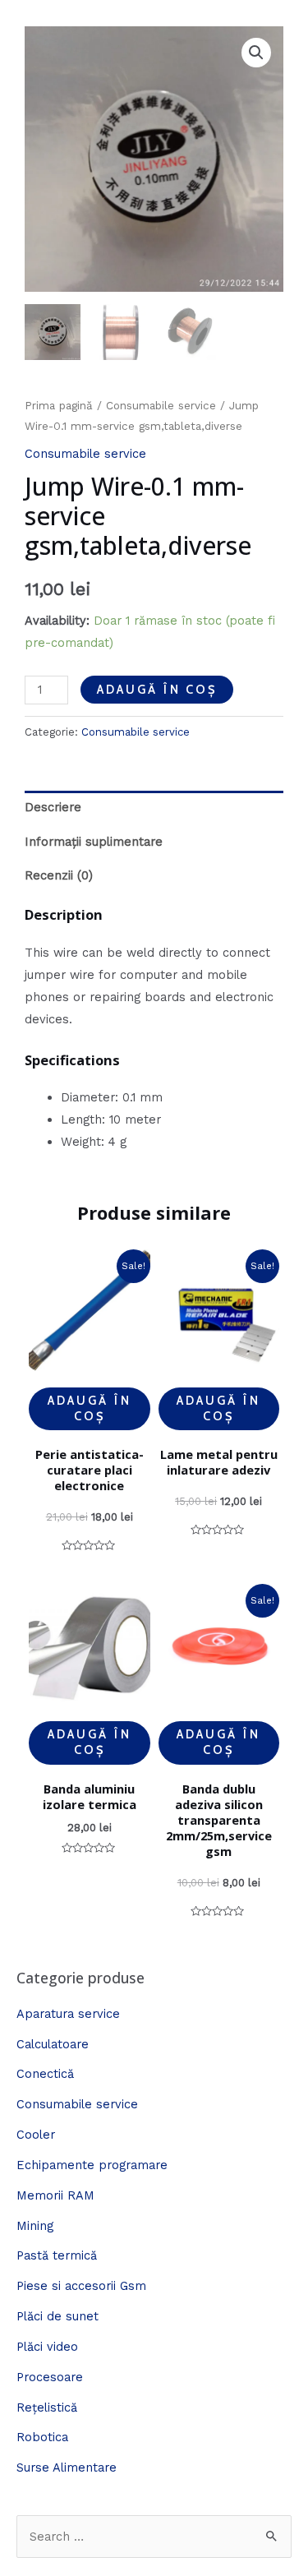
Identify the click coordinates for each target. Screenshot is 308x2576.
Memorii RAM (55, 2195)
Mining (35, 2226)
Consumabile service (161, 406)
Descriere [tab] (53, 807)
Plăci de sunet (57, 2316)
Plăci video (47, 2347)
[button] (256, 53)
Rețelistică (47, 2407)
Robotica (42, 2437)
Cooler (36, 2135)
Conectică (45, 2074)
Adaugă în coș (157, 690)
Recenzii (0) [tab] (59, 875)
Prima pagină (59, 406)
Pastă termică (57, 2255)
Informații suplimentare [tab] (94, 842)
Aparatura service (68, 2014)
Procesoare (50, 2377)
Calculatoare (53, 2044)
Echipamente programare (92, 2165)
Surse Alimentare (67, 2468)
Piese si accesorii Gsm (81, 2286)
